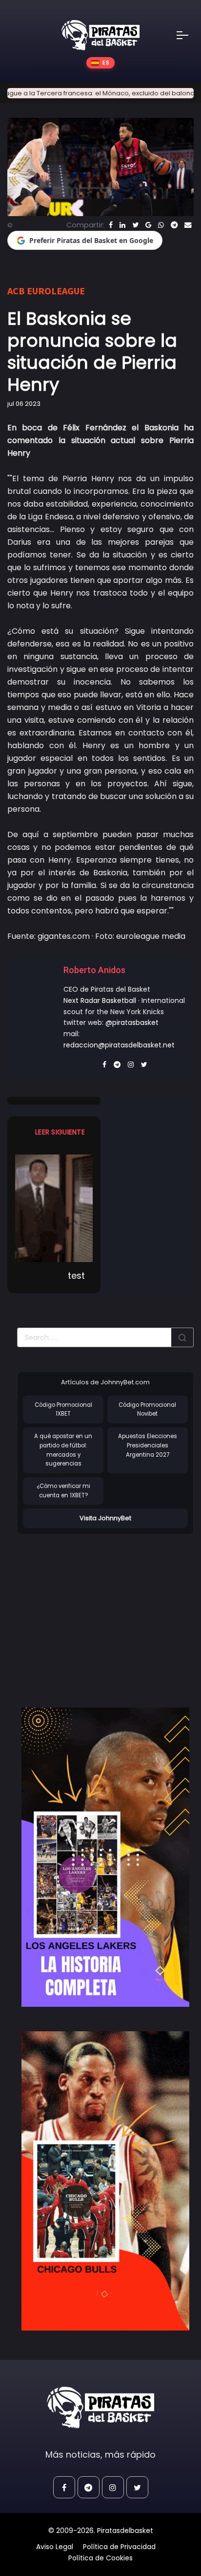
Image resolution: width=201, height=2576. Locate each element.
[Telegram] (174, 225)
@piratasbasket (132, 1022)
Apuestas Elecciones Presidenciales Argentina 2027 (148, 1445)
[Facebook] (111, 225)
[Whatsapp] (161, 225)
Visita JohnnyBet (105, 1518)
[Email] (188, 225)
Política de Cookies (100, 2558)
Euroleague (56, 291)
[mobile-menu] (189, 35)
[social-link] (64, 2487)
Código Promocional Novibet (147, 1410)
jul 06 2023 (24, 404)
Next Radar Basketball (100, 1000)
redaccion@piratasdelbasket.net (119, 1045)
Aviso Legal (55, 2547)
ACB (16, 291)
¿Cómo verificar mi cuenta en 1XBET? (63, 1491)
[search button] (182, 1337)
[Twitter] (135, 225)
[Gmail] (148, 225)
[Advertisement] (99, 1611)
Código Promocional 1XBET (63, 1410)
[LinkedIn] (122, 225)
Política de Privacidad (119, 2547)
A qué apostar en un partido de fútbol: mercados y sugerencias (63, 1450)
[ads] (105, 1857)
